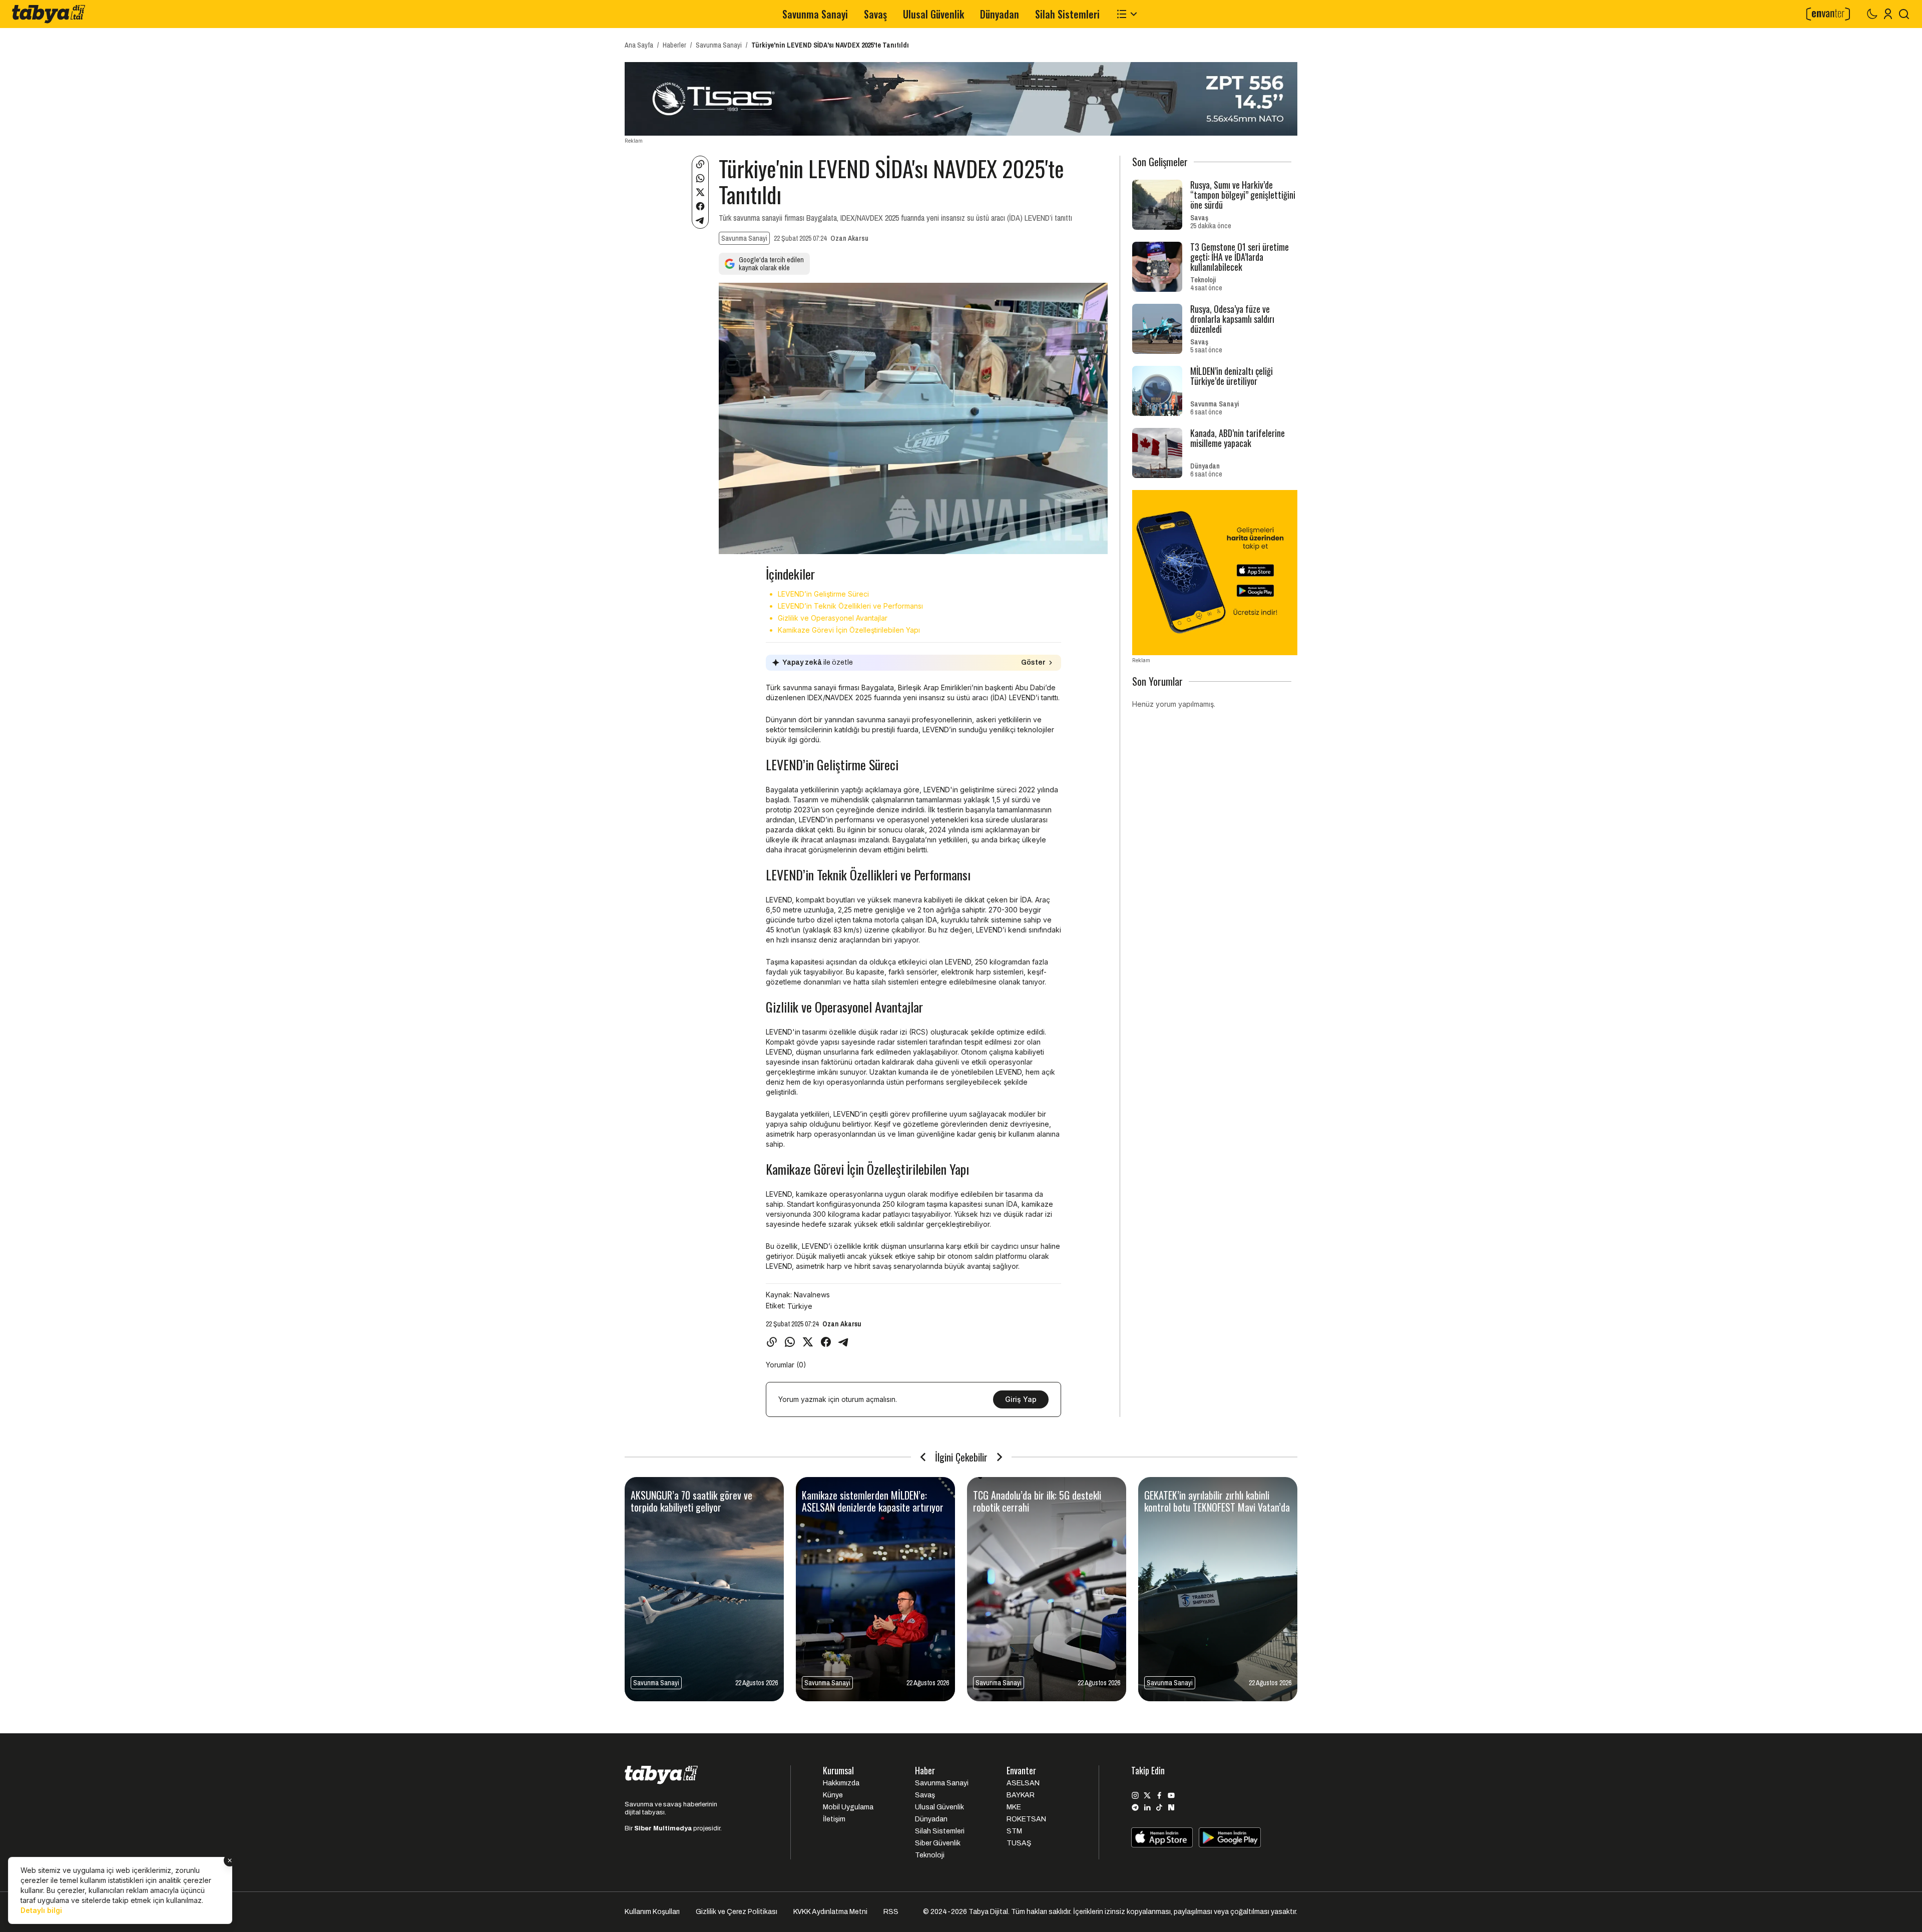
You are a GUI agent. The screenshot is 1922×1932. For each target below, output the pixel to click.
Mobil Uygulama (848, 1807)
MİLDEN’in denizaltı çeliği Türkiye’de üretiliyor (1232, 376)
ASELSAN (1023, 1783)
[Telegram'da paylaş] (700, 220)
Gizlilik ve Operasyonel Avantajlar (833, 618)
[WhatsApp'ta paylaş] (700, 178)
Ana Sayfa (639, 45)
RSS (891, 1912)
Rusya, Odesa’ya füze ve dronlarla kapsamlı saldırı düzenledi (1232, 319)
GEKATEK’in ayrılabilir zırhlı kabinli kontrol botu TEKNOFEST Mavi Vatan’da (1217, 1501)
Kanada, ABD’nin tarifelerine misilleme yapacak (1238, 438)
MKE (1014, 1807)
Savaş (875, 14)
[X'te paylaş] (700, 192)
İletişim (834, 1819)
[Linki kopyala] (700, 164)
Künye (833, 1795)
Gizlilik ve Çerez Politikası (737, 1912)
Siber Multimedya (663, 1828)
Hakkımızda (841, 1783)
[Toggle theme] (1872, 14)
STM (1014, 1831)
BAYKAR (1021, 1795)
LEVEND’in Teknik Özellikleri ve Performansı (850, 606)
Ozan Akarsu (849, 238)
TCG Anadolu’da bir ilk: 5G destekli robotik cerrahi (1037, 1501)
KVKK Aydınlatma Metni (830, 1912)
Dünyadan (1000, 14)
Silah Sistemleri (1067, 14)
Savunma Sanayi (815, 14)
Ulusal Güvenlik (933, 14)
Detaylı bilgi (41, 1910)
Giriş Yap (1021, 1399)
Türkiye (800, 1306)
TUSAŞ (1019, 1843)
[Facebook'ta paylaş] (700, 206)
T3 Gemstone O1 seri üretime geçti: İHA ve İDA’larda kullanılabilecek (1240, 257)
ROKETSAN (1026, 1819)
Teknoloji (1203, 280)
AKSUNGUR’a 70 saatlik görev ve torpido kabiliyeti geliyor (691, 1501)
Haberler (674, 45)
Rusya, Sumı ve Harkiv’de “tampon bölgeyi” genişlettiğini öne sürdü (1243, 195)
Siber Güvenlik (938, 1843)
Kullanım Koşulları (652, 1912)
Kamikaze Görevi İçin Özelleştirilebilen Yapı (849, 630)
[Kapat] (230, 1860)
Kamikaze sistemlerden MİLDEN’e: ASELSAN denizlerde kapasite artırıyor (873, 1501)
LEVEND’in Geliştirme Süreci (823, 594)
